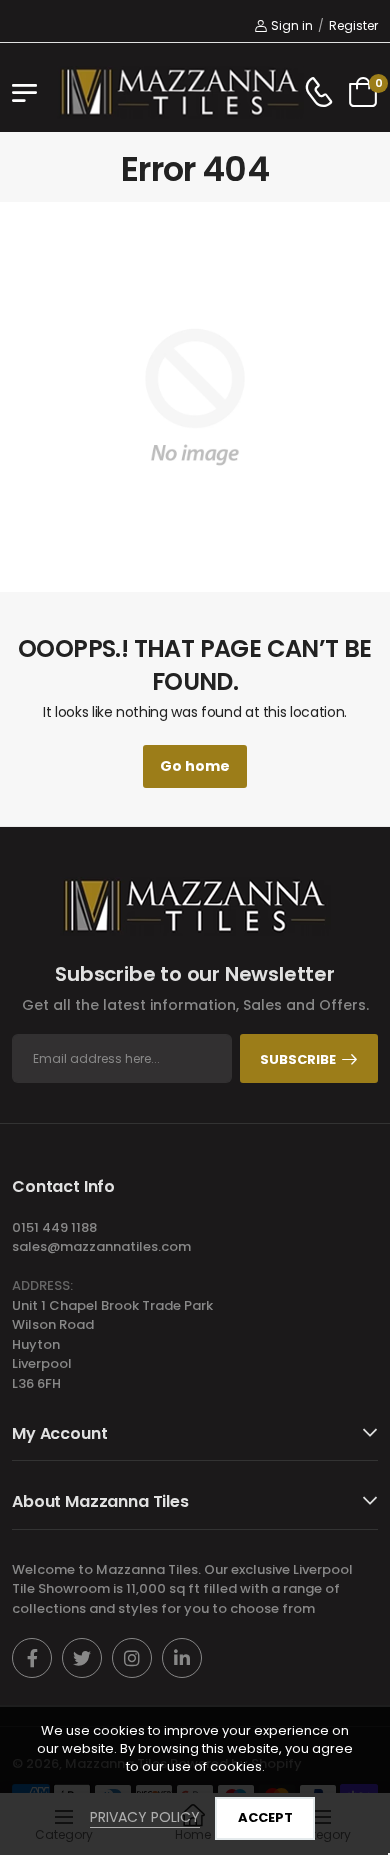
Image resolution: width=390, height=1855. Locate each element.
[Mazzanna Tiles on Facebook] (32, 1658)
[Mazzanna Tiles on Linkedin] (182, 1658)
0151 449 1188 (54, 1227)
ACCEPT (265, 1817)
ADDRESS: (42, 1285)
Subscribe (298, 1059)
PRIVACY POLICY (145, 1817)
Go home (195, 766)
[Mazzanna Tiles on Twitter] (82, 1658)
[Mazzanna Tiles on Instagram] (132, 1658)
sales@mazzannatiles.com (101, 1246)
